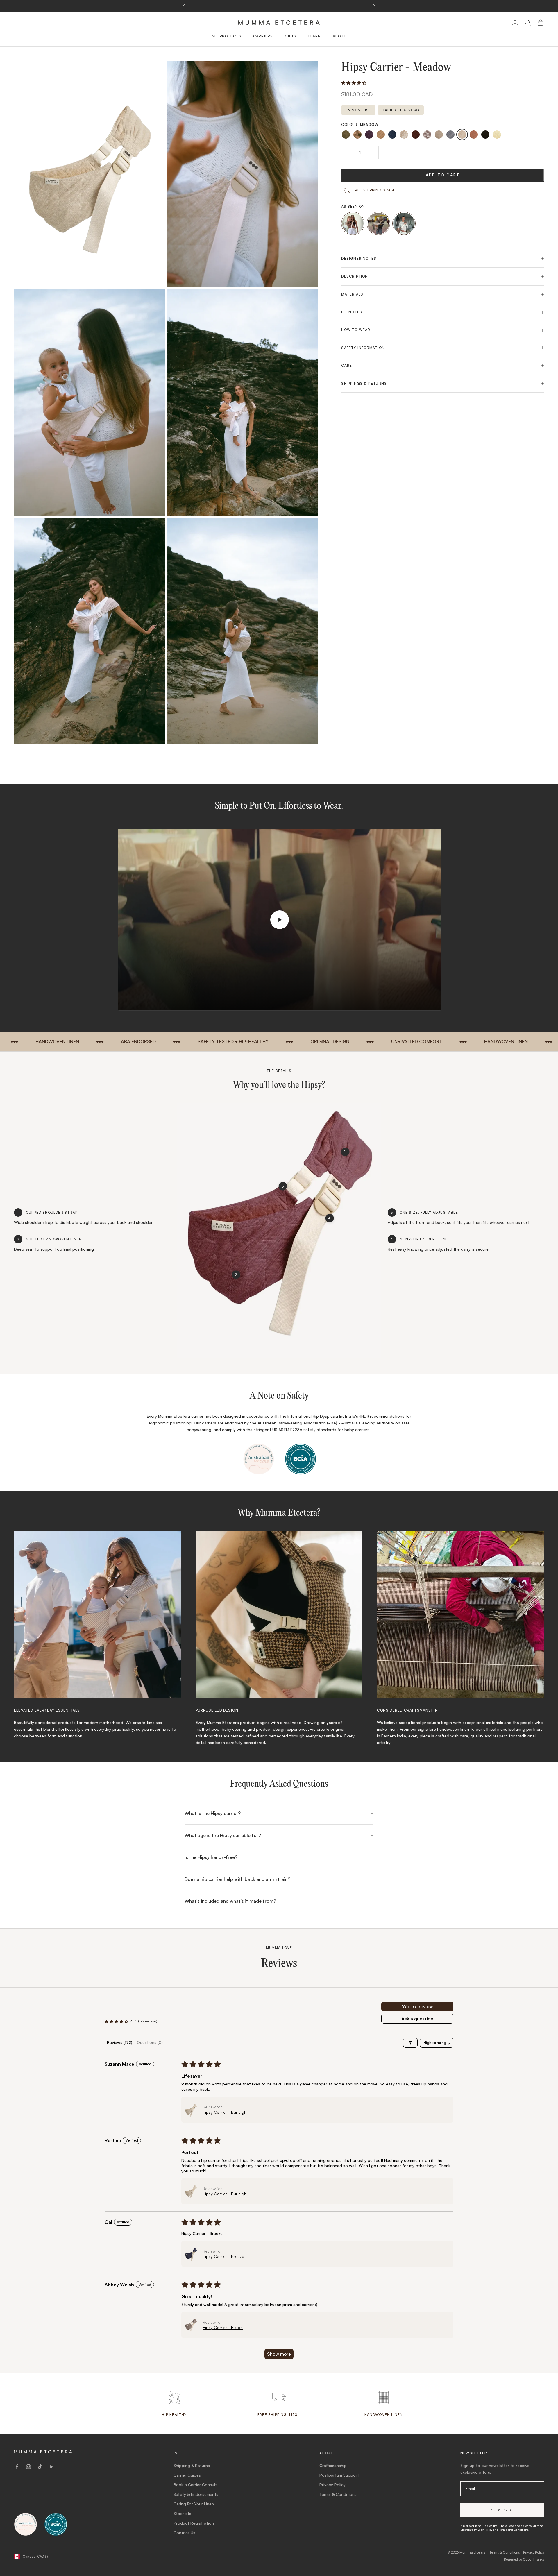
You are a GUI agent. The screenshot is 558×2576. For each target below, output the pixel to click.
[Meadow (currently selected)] (462, 135)
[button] (354, 83)
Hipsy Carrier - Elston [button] (223, 2327)
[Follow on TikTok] (40, 2467)
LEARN (315, 36)
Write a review (417, 2006)
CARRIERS (263, 36)
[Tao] (485, 135)
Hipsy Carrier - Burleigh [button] (225, 2112)
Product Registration (194, 2523)
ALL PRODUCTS (226, 36)
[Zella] (497, 135)
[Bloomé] (369, 135)
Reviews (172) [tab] (120, 2042)
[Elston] (427, 135)
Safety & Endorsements (196, 2494)
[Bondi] (381, 135)
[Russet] (474, 135)
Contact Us (184, 2533)
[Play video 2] (378, 223)
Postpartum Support (339, 2475)
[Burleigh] (404, 135)
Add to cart (443, 175)
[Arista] (357, 135)
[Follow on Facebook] (17, 2467)
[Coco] (416, 135)
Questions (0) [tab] (150, 2042)
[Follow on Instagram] (28, 2467)
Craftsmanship (333, 2465)
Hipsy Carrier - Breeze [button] (223, 2256)
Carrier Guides (187, 2475)
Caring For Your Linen (194, 2504)
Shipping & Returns (192, 2465)
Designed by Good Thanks (524, 2559)
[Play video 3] (404, 223)
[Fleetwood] (439, 135)
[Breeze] (392, 135)
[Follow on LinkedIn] (52, 2467)
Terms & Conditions (338, 2494)
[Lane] (450, 135)
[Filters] (410, 2043)
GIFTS (291, 36)
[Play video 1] (353, 223)
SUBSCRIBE (502, 2510)
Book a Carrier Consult (195, 2485)
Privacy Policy (332, 2485)
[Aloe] (346, 135)
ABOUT (340, 36)
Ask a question (417, 2019)
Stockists (182, 2513)
